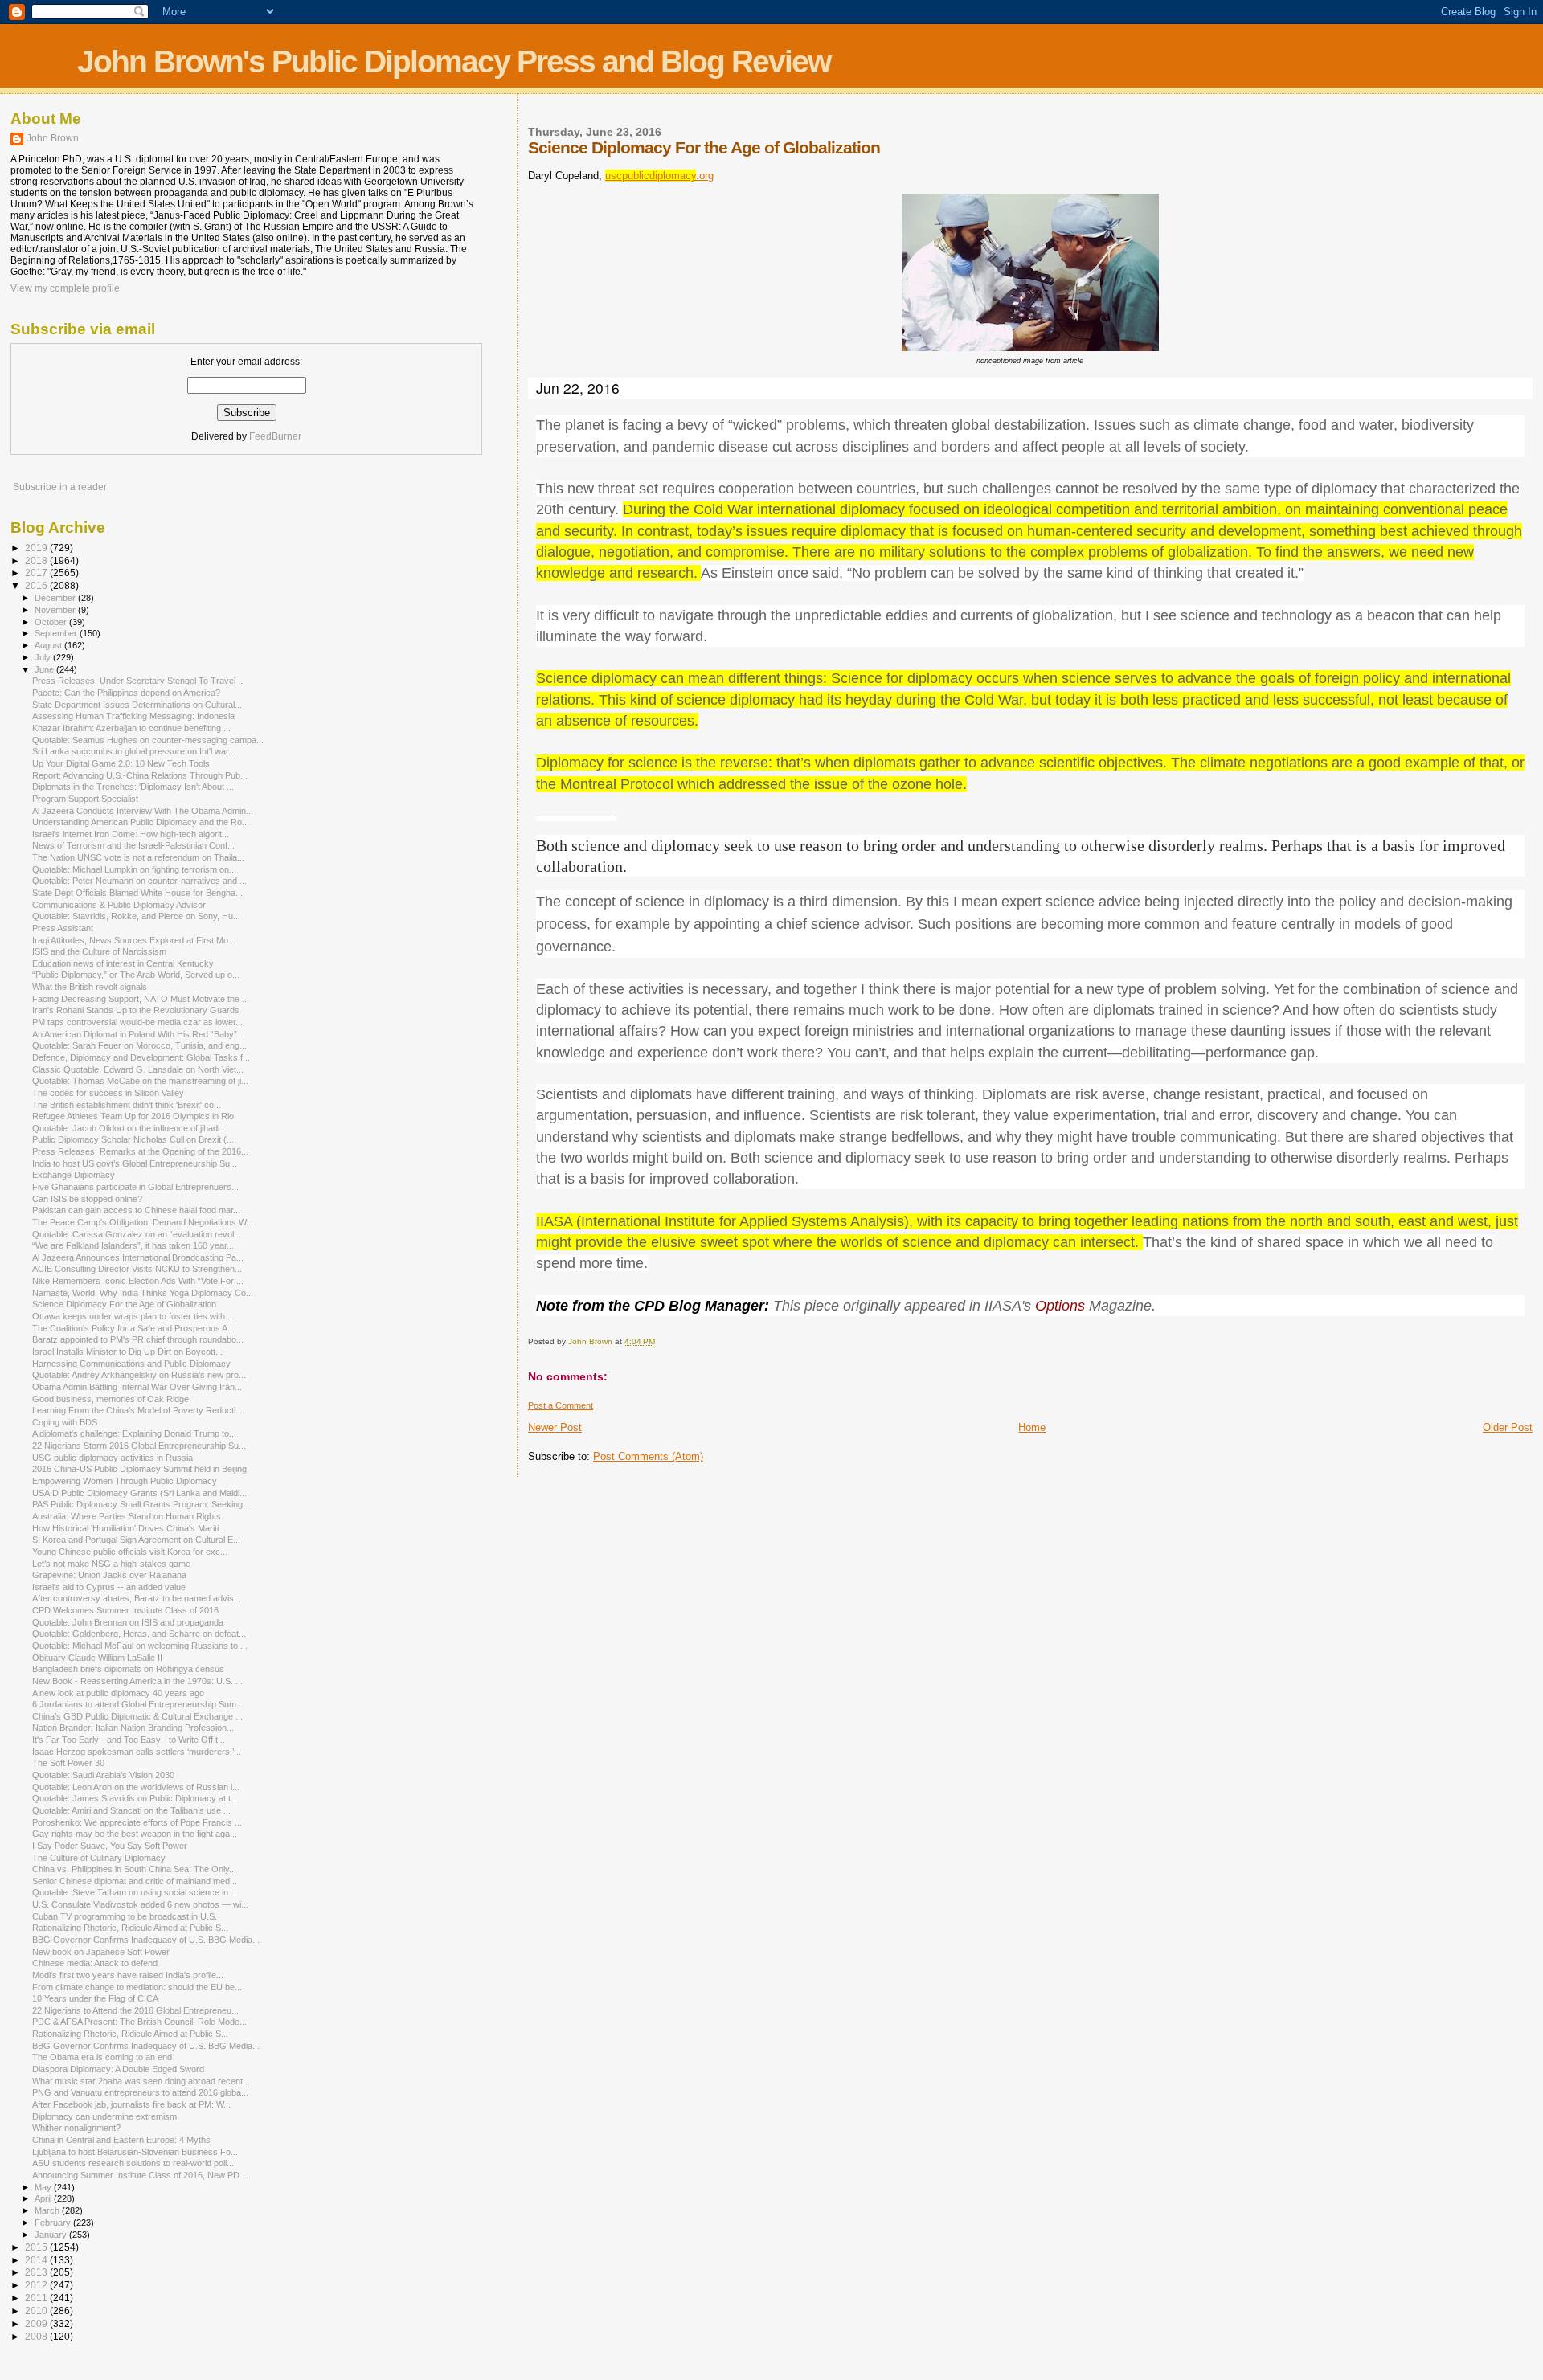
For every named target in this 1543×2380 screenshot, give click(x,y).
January (52, 2235)
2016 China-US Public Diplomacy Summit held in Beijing (139, 1469)
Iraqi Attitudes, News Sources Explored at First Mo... (134, 940)
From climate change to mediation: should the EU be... (137, 1987)
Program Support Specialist (85, 799)
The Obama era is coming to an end (102, 2057)
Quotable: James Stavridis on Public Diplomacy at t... (135, 1798)
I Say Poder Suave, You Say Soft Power (110, 1846)
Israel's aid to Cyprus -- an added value (109, 1587)
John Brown (53, 138)
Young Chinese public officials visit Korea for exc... (130, 1552)
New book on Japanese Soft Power (101, 1952)
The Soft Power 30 (68, 1763)
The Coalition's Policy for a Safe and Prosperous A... (133, 1328)
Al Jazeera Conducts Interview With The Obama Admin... (143, 811)
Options (1060, 1306)
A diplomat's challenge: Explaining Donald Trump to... (134, 1433)
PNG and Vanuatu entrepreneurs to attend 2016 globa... (140, 2092)
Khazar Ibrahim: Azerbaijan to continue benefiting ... (131, 728)
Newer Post (555, 1427)
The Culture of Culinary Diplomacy (99, 1858)
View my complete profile (65, 288)
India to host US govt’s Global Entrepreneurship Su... (135, 1163)
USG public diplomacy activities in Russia (113, 1458)
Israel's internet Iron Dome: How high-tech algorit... (131, 834)
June (45, 669)
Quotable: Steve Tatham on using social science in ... (135, 1892)
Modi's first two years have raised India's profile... (128, 1975)
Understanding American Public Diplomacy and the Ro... (141, 822)
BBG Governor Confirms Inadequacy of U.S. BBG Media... (146, 1940)
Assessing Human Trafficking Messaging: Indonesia (133, 716)
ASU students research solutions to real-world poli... (133, 2163)
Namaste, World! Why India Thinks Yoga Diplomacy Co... (143, 1293)
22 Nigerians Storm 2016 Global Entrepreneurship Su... (139, 1446)
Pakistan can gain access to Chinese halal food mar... (136, 1210)
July (44, 657)
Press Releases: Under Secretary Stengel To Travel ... (139, 681)
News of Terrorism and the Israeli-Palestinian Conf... (133, 845)
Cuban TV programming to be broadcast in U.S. (125, 1916)
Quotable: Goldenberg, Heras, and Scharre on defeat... (139, 1634)
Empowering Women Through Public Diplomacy (125, 1481)
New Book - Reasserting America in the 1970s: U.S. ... (137, 1681)
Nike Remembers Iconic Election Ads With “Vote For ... (138, 1281)
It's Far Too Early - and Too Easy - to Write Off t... (129, 1740)
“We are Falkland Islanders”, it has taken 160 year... (133, 1245)
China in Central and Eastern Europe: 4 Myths (121, 2140)
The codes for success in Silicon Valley (108, 1093)
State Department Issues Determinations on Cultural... (137, 705)
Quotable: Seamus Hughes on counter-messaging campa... (148, 740)
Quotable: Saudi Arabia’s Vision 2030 (103, 1775)
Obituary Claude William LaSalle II (97, 1658)
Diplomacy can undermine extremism (104, 2116)
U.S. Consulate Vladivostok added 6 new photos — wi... (140, 1904)
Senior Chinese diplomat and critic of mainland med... (135, 1881)
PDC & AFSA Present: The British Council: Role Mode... (139, 2022)
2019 (37, 548)
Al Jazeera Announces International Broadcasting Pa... (138, 1257)
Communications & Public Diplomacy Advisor (119, 905)
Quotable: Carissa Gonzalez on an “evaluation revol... (137, 1234)
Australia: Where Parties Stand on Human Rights (127, 1516)
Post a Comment (561, 1405)
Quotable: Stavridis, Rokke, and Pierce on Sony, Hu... (136, 916)
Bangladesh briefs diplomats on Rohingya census (128, 1669)
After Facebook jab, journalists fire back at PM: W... (131, 2104)
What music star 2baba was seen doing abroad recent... (141, 2081)
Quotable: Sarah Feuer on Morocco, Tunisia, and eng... (139, 1045)
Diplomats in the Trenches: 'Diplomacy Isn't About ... (133, 787)
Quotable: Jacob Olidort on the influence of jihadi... (129, 1128)
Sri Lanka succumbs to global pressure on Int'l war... (134, 751)
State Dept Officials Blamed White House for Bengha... (137, 893)
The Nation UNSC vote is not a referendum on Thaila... (138, 857)
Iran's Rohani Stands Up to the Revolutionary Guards (136, 1010)
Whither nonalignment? (76, 2128)
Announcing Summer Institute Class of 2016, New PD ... (141, 2175)
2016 (37, 585)
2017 (37, 573)
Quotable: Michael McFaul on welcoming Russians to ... (140, 1646)
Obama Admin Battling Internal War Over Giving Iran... (137, 1387)
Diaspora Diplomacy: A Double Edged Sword (118, 2069)
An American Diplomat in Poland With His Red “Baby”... (138, 1034)
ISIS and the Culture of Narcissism (99, 951)
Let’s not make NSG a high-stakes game (111, 1564)
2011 (37, 2298)
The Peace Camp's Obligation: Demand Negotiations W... (143, 1222)
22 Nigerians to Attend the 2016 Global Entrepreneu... (135, 2010)
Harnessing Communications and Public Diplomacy (131, 1364)
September (57, 633)
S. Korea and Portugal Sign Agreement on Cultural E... (136, 1540)
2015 (37, 2247)
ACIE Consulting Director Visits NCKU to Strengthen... (137, 1269)
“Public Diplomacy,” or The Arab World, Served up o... (136, 975)
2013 (37, 2272)
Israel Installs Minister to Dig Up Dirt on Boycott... (127, 1352)
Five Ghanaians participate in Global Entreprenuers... (135, 1187)
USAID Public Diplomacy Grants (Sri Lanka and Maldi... (139, 1493)
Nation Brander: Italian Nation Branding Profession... (133, 1728)
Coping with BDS (65, 1422)
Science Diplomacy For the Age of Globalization (124, 1304)
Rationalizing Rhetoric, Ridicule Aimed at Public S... (130, 1928)
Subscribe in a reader (60, 487)
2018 (37, 560)
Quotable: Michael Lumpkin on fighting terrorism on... (134, 869)
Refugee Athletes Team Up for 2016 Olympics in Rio (133, 1116)
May (44, 2187)
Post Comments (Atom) (648, 1456)
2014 (37, 2260)
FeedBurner (275, 436)
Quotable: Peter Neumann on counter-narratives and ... (139, 881)
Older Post (1508, 1427)
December (56, 598)
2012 (37, 2285)
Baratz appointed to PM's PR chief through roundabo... (138, 1339)
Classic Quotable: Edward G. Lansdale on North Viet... (138, 1069)
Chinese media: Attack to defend (95, 1963)
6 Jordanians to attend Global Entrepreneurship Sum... (138, 1704)
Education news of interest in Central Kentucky (123, 963)
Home (1032, 1427)
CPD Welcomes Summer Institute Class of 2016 (125, 1610)
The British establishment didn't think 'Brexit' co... (127, 1105)
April (44, 2198)
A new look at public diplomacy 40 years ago (118, 1693)
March (48, 2210)
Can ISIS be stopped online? (87, 1199)
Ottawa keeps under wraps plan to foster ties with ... (133, 1316)
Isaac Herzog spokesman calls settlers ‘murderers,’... (137, 1752)
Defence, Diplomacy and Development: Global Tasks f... (141, 1057)
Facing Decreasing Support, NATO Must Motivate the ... (141, 999)
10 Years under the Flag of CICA (95, 1998)
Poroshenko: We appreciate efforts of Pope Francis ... (137, 1822)
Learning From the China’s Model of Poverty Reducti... (137, 1410)
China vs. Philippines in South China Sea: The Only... (134, 1869)
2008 (37, 2336)
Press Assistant (63, 928)
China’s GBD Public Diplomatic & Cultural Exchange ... (137, 1716)
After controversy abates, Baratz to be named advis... (137, 1598)
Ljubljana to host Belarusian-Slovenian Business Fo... (135, 2152)
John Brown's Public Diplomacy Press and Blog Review (454, 61)
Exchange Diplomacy (74, 1175)
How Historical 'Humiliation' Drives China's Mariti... (129, 1528)
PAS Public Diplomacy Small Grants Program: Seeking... (141, 1504)
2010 (37, 2310)
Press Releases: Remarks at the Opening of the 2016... (140, 1151)
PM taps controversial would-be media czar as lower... (137, 1022)
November (56, 610)
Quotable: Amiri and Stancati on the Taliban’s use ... (131, 1810)
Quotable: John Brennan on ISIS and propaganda (128, 1622)
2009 (37, 2323)
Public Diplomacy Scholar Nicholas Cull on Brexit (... (133, 1139)
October (52, 622)
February (54, 2223)
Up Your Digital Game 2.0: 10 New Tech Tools (121, 763)
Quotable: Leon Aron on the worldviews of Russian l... (136, 1787)
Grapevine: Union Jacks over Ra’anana (109, 1575)
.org (659, 176)
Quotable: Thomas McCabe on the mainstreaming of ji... (140, 1081)
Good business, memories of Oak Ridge (111, 1399)
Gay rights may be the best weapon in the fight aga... (135, 1834)
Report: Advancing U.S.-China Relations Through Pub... (140, 775)
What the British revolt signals (90, 987)
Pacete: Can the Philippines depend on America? (126, 693)
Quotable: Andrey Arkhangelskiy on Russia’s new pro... (139, 1375)
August (49, 645)
